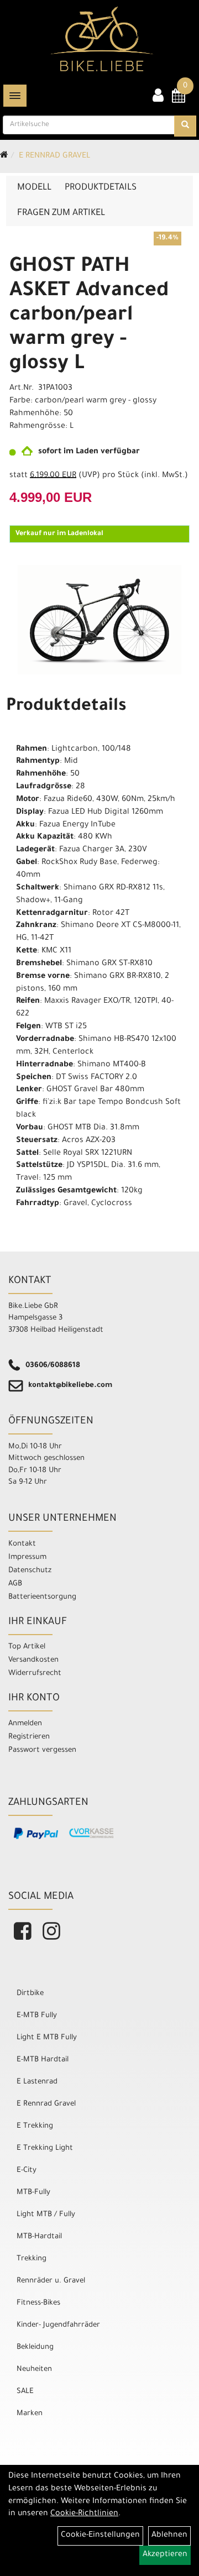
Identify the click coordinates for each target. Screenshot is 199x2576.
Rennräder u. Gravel (51, 2281)
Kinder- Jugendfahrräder (58, 2325)
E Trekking (35, 2126)
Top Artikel (27, 1647)
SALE (25, 2392)
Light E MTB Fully (47, 2038)
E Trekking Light (45, 2148)
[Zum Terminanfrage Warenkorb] (179, 100)
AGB (15, 1584)
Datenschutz (30, 1571)
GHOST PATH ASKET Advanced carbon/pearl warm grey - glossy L (89, 316)
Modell (34, 188)
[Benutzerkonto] (158, 97)
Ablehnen (169, 2536)
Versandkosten (33, 1660)
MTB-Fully (33, 2193)
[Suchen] (185, 126)
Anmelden (25, 1724)
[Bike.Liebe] (102, 39)
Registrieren (29, 1737)
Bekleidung (35, 2347)
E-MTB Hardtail (43, 2060)
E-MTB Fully (37, 2016)
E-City (27, 2171)
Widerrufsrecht (35, 1674)
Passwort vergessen (42, 1750)
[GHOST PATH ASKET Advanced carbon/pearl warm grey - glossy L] (99, 619)
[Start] (4, 156)
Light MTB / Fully (46, 2215)
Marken (30, 2414)
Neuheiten (34, 2370)
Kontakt (22, 1544)
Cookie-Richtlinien (84, 2514)
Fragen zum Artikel (61, 213)
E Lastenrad (37, 2082)
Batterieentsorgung (42, 1597)
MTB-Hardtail (39, 2237)
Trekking (32, 2259)
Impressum (27, 1557)
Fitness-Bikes (38, 2303)
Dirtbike (30, 1994)
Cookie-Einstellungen (100, 2536)
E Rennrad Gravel (54, 156)
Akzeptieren (165, 2555)
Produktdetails (101, 188)
